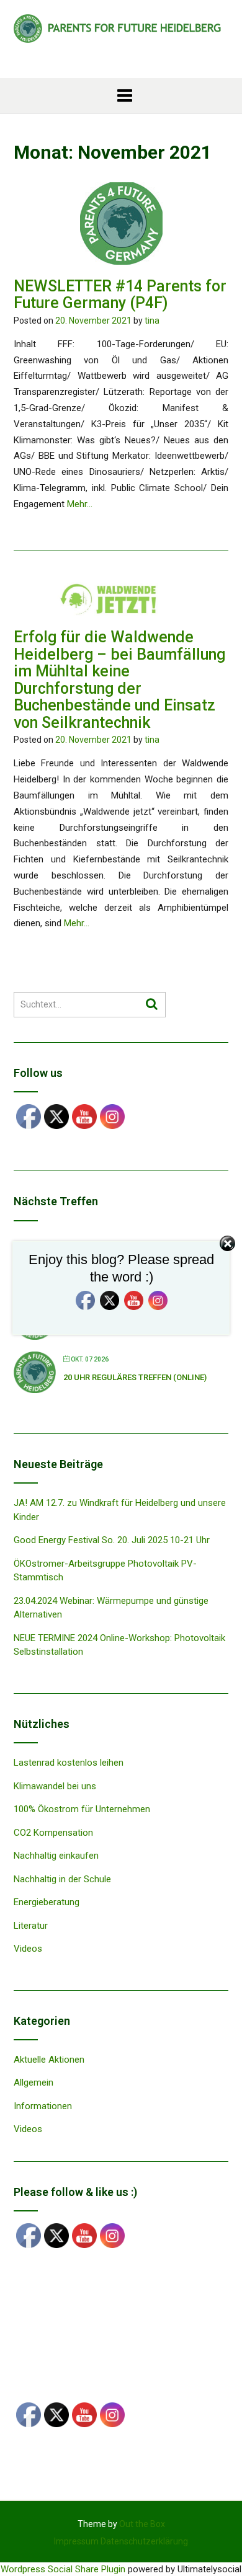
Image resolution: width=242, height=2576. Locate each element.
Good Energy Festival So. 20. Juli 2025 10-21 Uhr (112, 1540)
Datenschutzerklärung (144, 2541)
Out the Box (142, 2524)
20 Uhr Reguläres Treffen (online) (135, 1377)
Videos (28, 1949)
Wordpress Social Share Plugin (64, 2569)
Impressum (76, 2541)
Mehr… (80, 504)
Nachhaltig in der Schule (62, 1879)
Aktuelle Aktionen (49, 2060)
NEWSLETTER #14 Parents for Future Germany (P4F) (120, 295)
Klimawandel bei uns (55, 1786)
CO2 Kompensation (53, 1833)
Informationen (43, 2106)
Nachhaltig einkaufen (56, 1856)
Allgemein (34, 2082)
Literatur (31, 1926)
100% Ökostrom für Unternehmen (82, 1809)
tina (152, 321)
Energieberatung (47, 1902)
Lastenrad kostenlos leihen (69, 1763)
